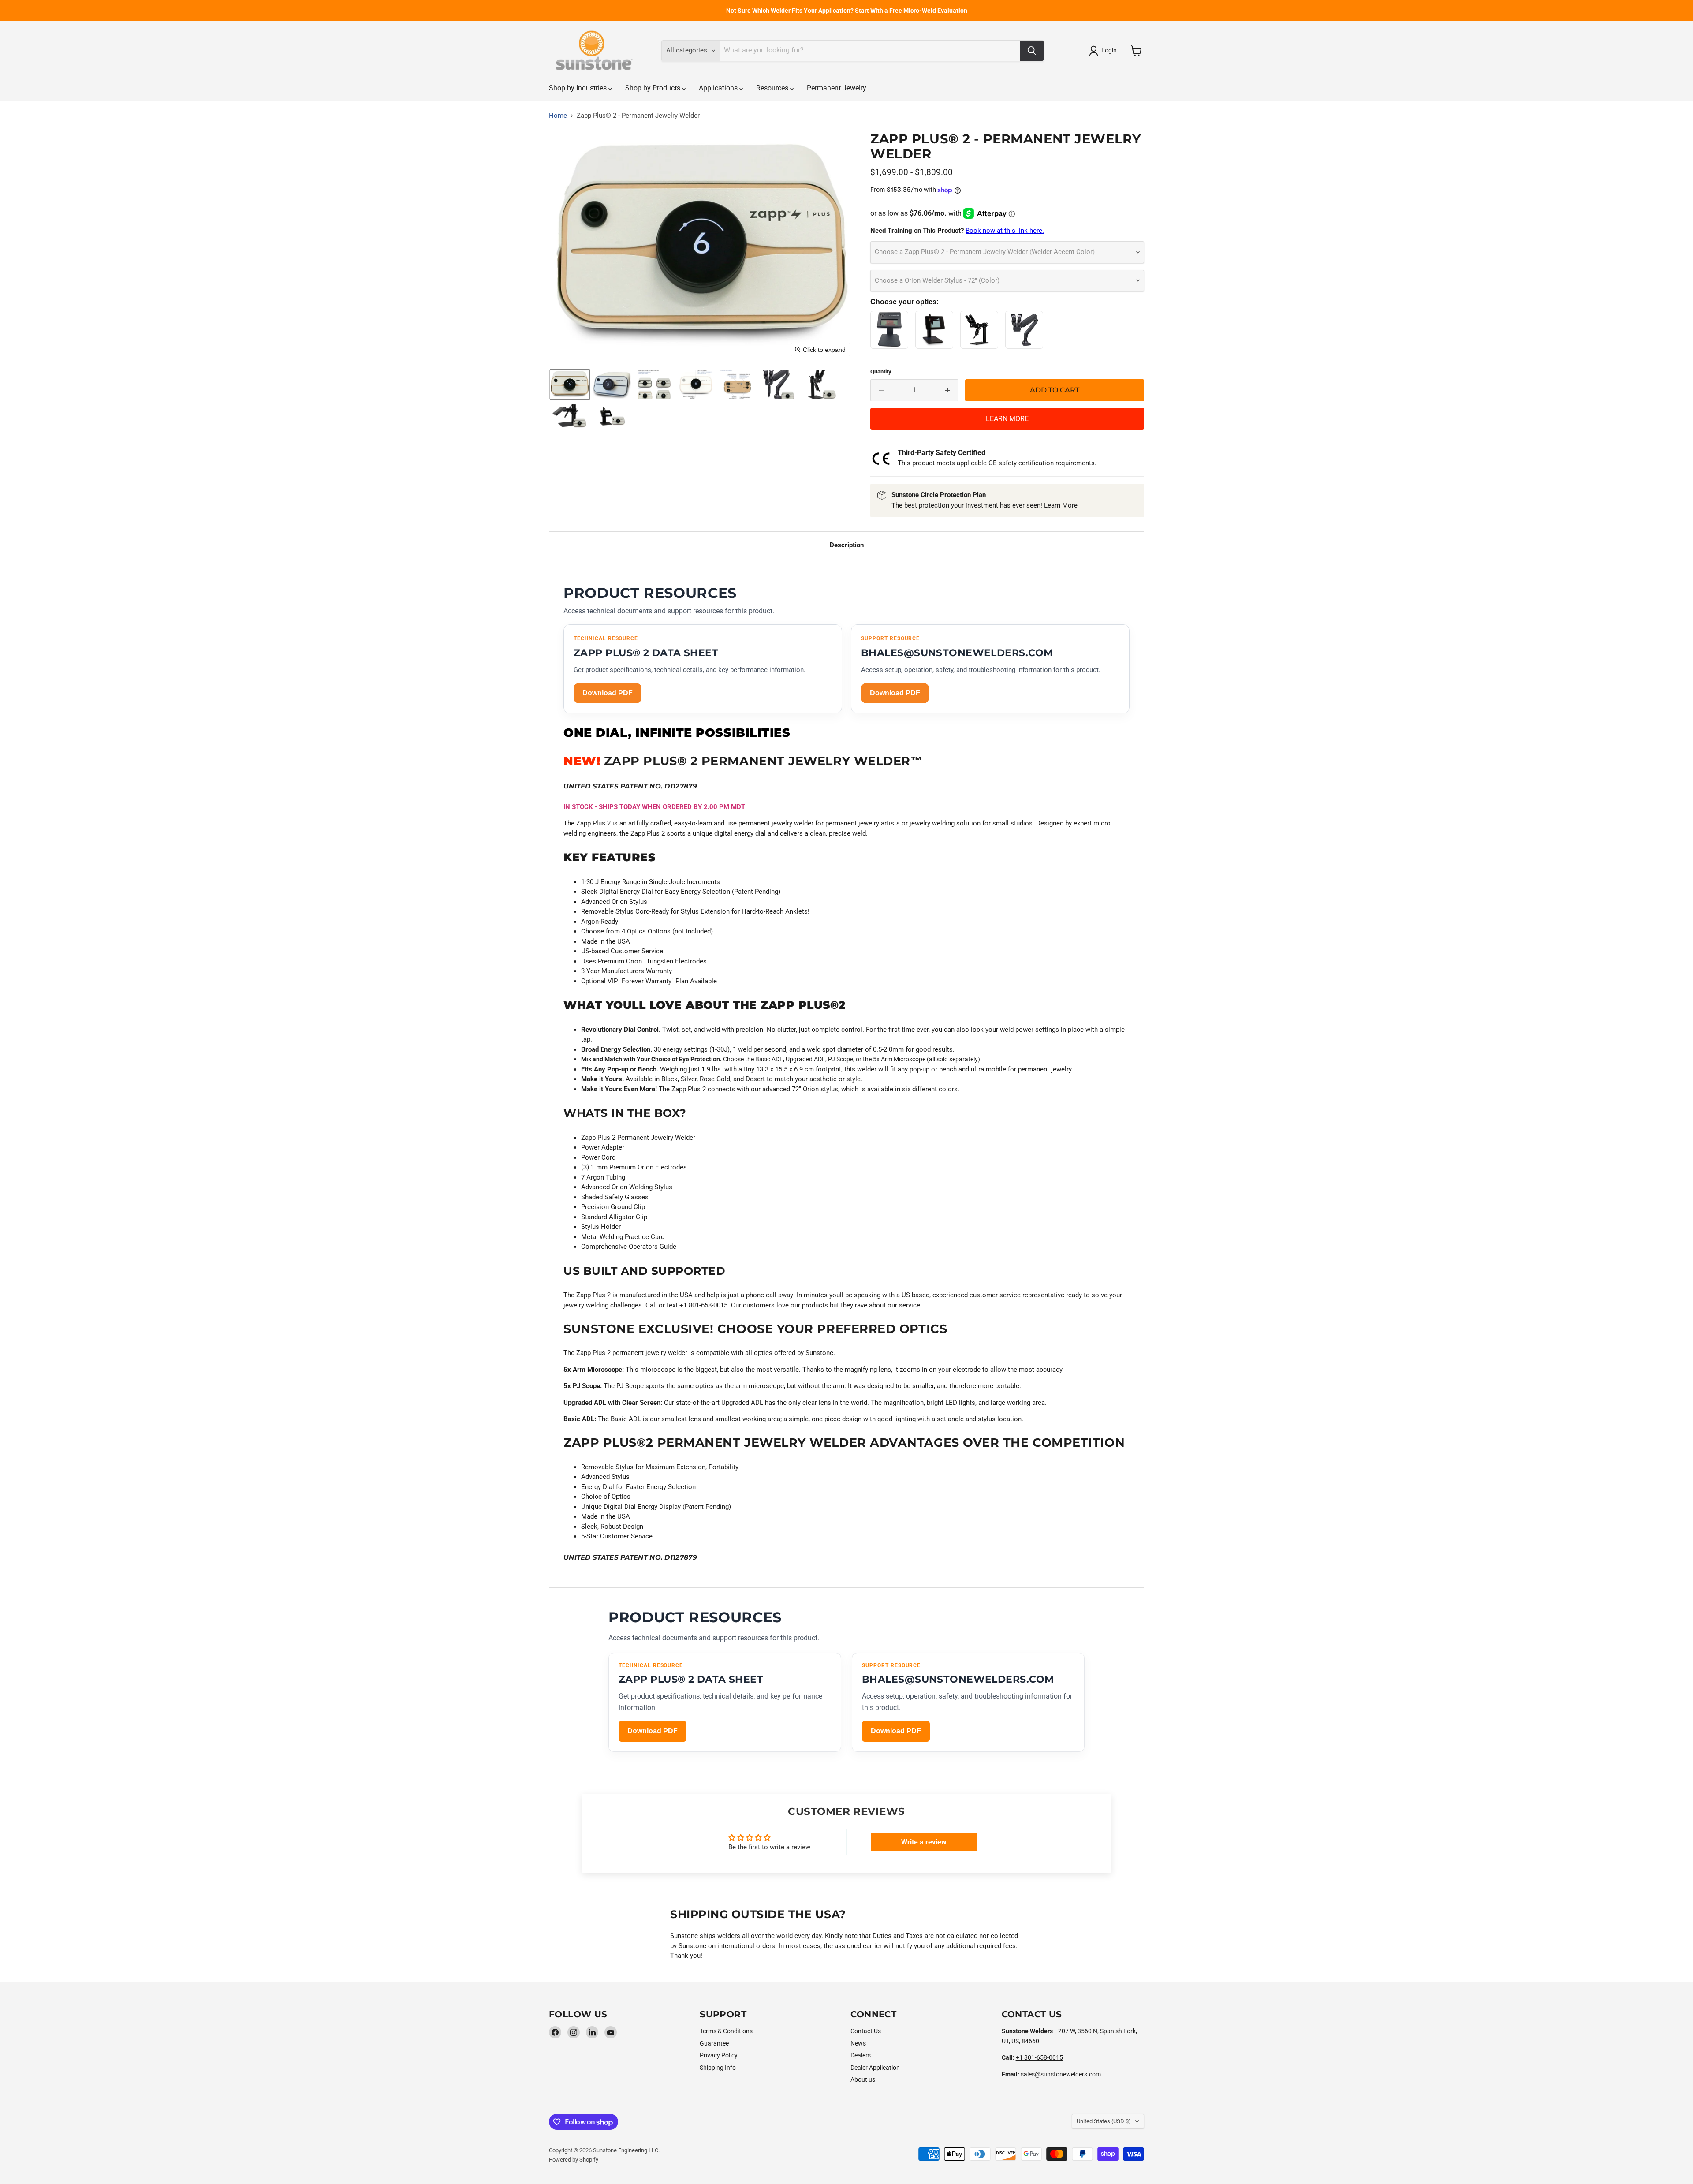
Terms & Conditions (726, 2031)
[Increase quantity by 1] (948, 390)
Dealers (861, 2055)
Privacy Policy (719, 2055)
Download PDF (608, 693)
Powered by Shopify (574, 2160)
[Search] (1032, 51)
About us (863, 2079)
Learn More (1061, 505)
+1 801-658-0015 (1039, 2057)
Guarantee (714, 2043)
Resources (773, 88)
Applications (719, 88)
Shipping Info (718, 2068)
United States (1104, 2121)
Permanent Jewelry (837, 88)
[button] (1104, 51)
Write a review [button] (924, 1842)
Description (847, 545)
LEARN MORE (1007, 419)
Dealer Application (875, 2068)
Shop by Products (654, 88)
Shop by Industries (579, 88)
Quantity (881, 371)
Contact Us (866, 2031)
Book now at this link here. (1005, 231)
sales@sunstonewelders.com (1061, 2074)
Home (558, 116)
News (858, 2043)
